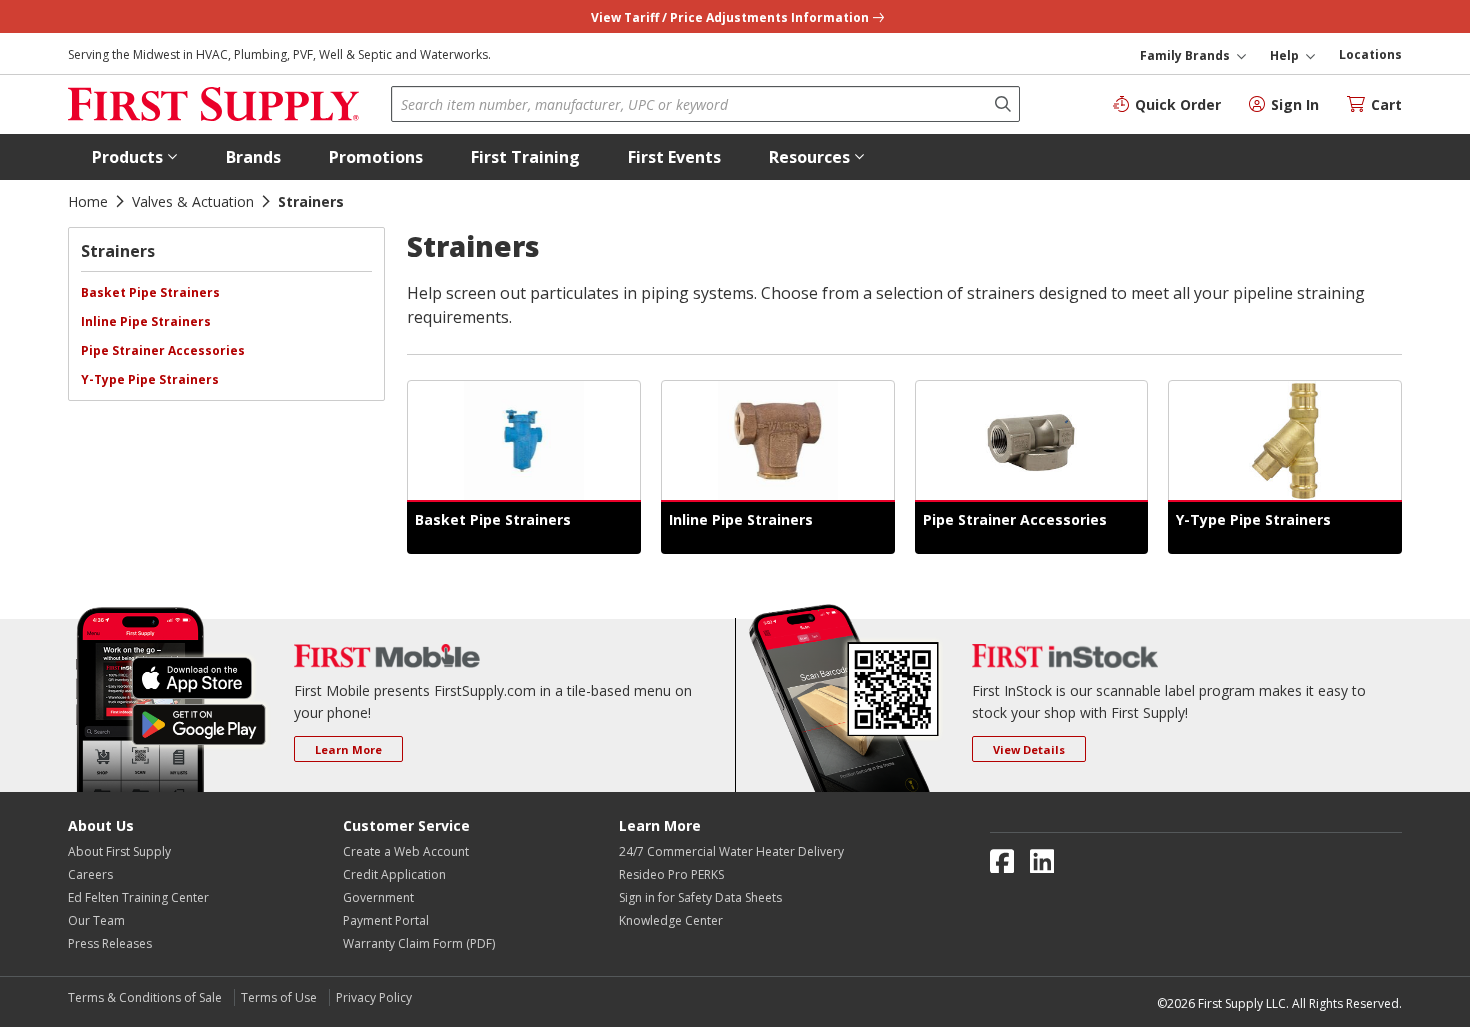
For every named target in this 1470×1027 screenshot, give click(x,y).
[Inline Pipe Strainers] (778, 441)
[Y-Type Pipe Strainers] (1285, 441)
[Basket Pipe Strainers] (524, 441)
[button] (135, 157)
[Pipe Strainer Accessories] (1032, 441)
